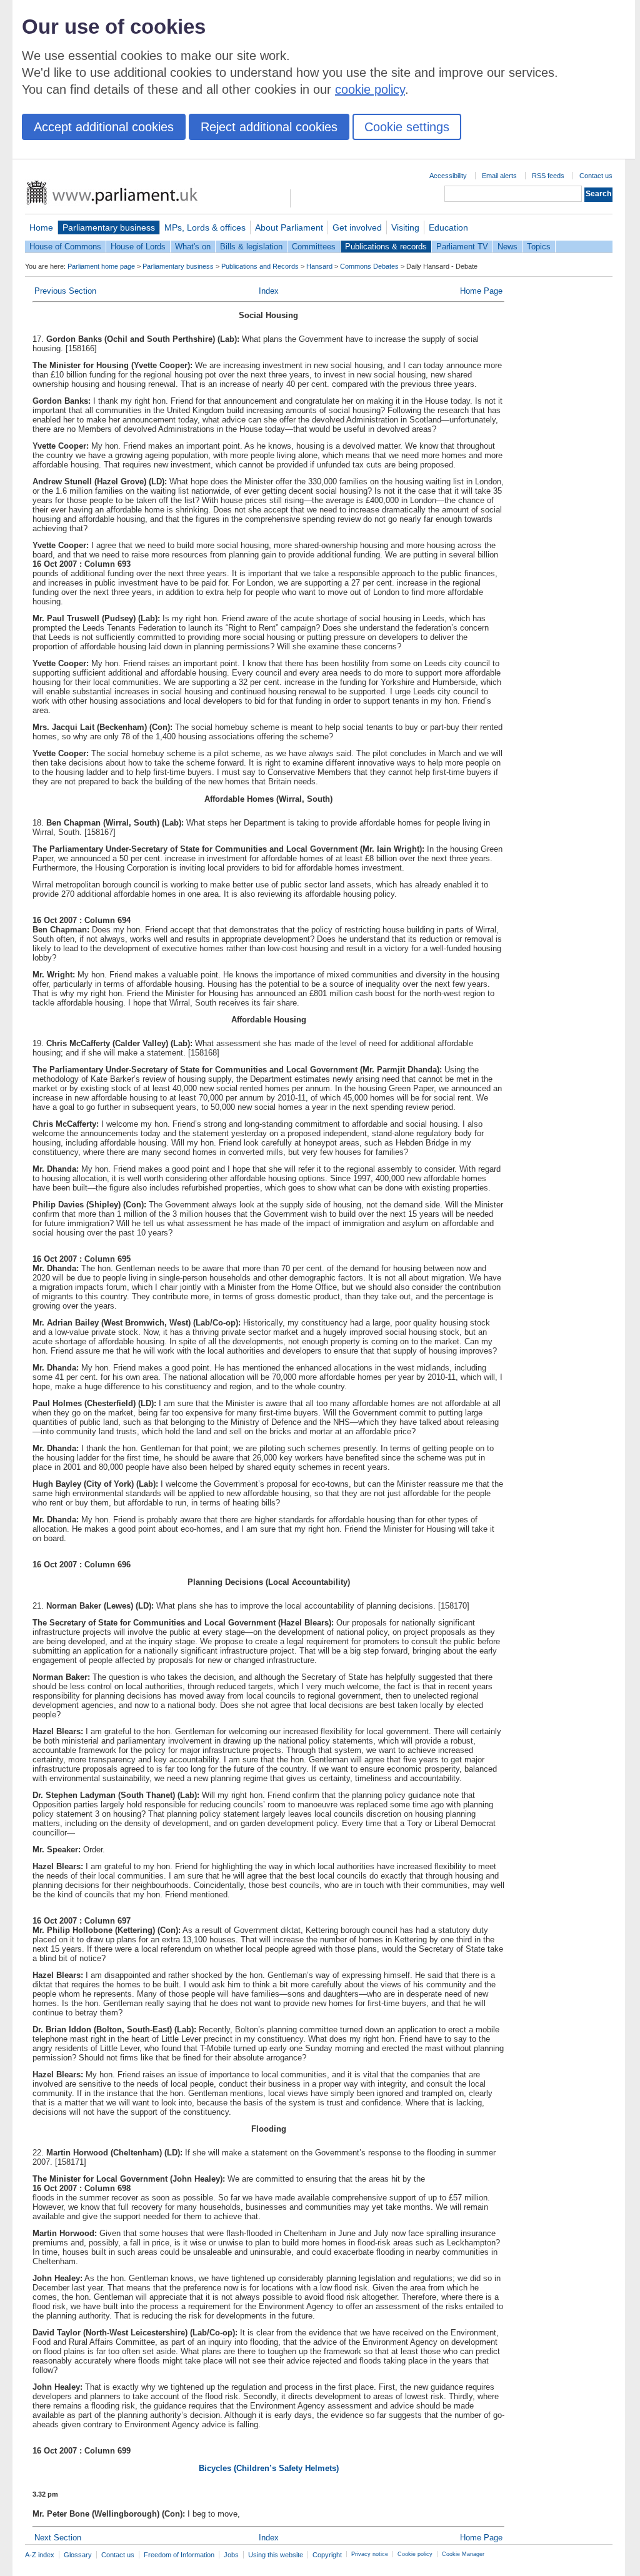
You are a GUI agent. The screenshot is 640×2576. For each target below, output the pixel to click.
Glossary (78, 2555)
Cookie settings (407, 127)
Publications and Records (260, 266)
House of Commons (65, 247)
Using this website (276, 2555)
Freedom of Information (179, 2555)
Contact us (596, 176)
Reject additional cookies (269, 127)
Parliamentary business (109, 227)
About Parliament (289, 227)
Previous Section (65, 291)
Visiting (405, 227)
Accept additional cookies (104, 127)
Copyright (327, 2555)
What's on (193, 247)
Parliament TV (462, 247)
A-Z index (40, 2555)
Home (41, 227)
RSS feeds (548, 176)
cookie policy (370, 89)
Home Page (481, 291)
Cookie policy (415, 2554)
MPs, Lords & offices (205, 227)
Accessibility (448, 176)
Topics (539, 247)
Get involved (357, 227)
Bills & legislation (251, 247)
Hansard (319, 266)
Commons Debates (369, 266)
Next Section (58, 2538)
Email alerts (499, 176)
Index (269, 291)
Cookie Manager (463, 2554)
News (507, 247)
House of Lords (138, 247)
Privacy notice (370, 2554)
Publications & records (386, 247)
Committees (314, 247)
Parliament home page (101, 266)
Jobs (231, 2555)
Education (448, 227)
